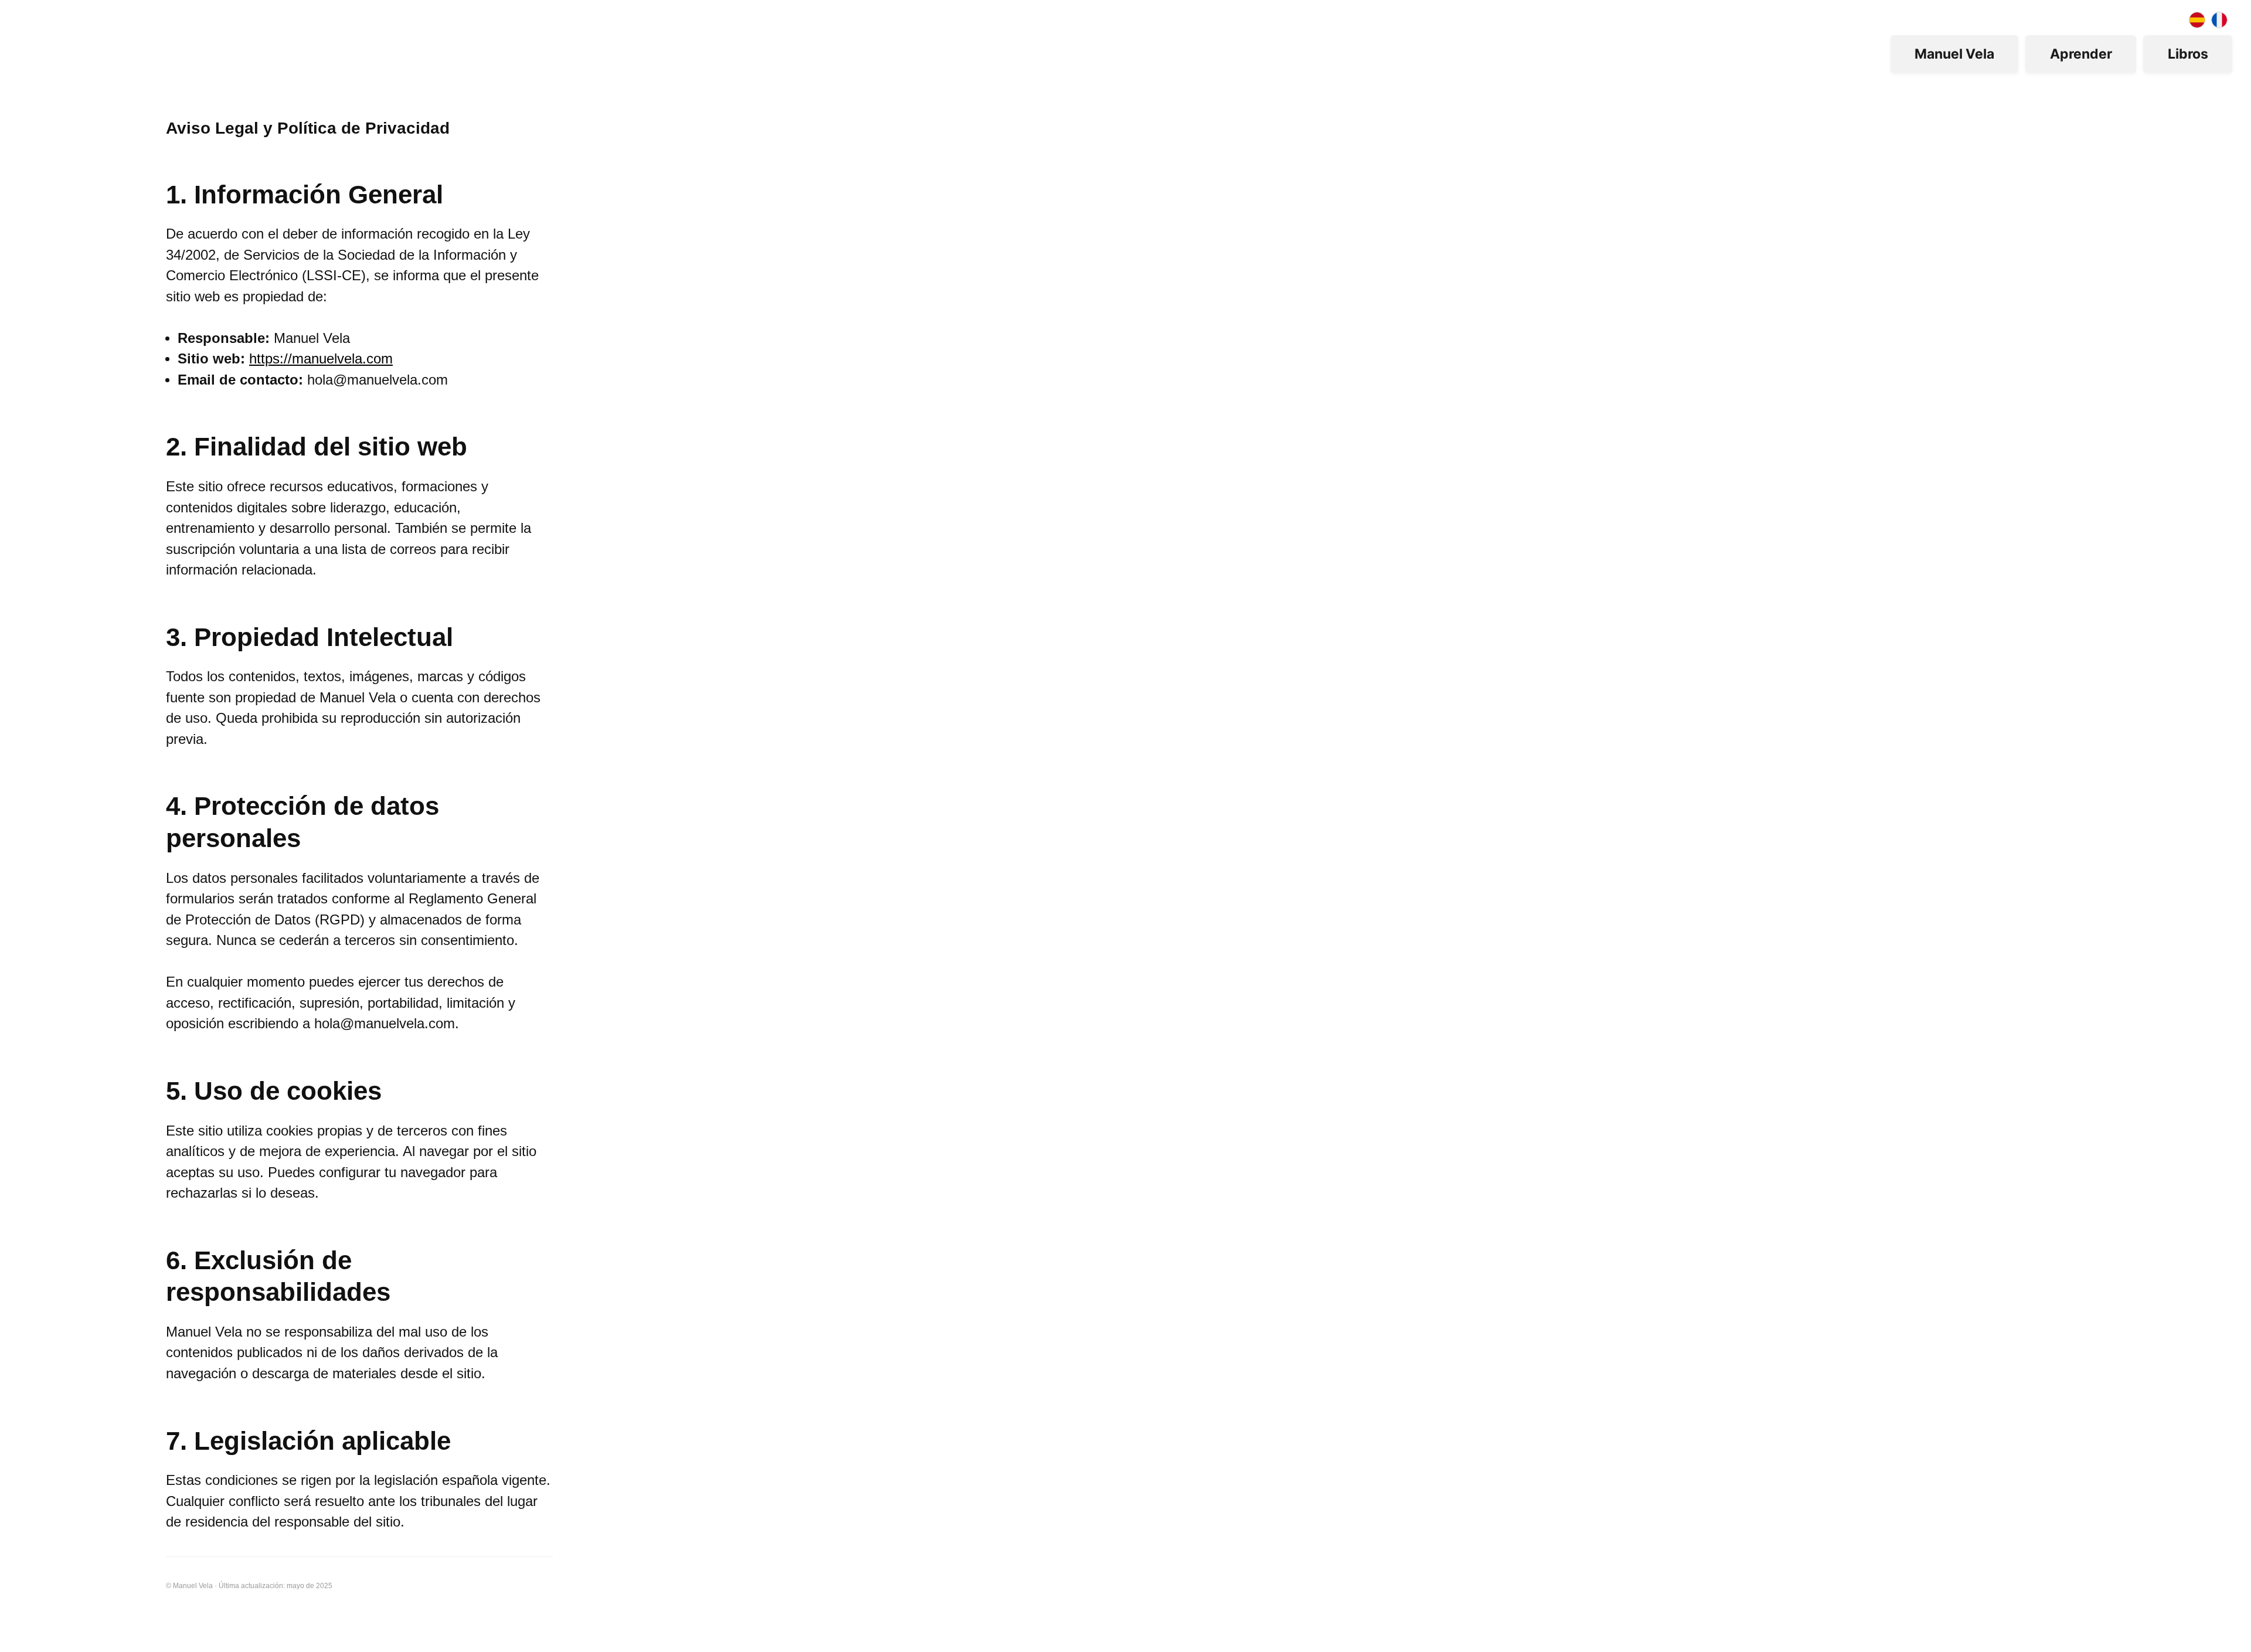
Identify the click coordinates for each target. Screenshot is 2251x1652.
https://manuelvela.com (321, 359)
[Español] (2197, 20)
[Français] (2219, 20)
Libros (2188, 54)
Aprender (2081, 54)
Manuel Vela (1954, 54)
